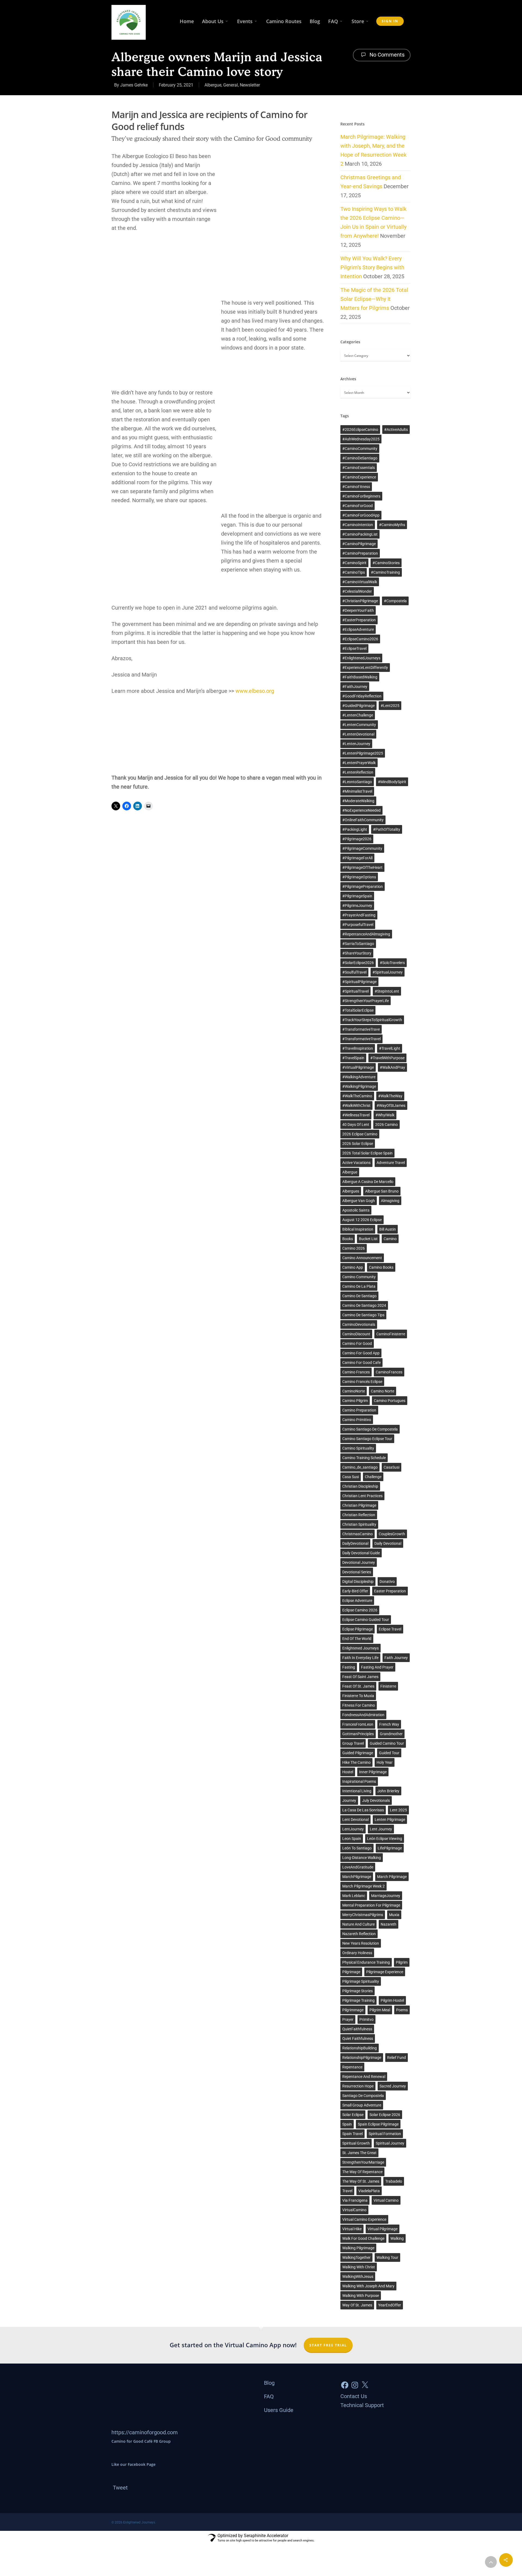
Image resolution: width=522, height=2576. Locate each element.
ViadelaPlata (369, 2191)
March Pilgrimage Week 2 (363, 1886)
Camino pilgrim (355, 1401)
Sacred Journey (393, 2086)
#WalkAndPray (392, 1067)
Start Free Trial (328, 2345)
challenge (373, 1477)
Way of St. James (357, 2305)
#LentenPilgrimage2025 (363, 753)
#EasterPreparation (359, 620)
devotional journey (359, 1562)
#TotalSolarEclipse (358, 1010)
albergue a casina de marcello (368, 1182)
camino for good (357, 1343)
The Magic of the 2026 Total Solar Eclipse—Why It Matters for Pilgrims (374, 299)
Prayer (348, 2019)
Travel (347, 2191)
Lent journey (381, 1829)
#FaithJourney (355, 687)
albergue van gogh (359, 1201)
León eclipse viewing (385, 1839)
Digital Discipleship (358, 1582)
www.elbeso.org (255, 691)
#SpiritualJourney (388, 972)
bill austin (388, 1229)
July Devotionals (376, 1800)
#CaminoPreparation (360, 553)
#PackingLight (355, 829)
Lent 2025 (398, 1810)
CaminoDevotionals (359, 1324)
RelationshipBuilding (360, 2048)
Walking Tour (387, 2257)
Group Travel (353, 1743)
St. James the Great (359, 2153)
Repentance (352, 2067)
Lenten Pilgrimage (390, 1820)
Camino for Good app (361, 1353)
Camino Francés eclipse (362, 1382)
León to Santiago (357, 1848)
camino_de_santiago (360, 1467)
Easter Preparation (390, 1591)
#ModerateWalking (358, 801)
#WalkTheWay (390, 1096)
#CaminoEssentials (359, 468)
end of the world (357, 1639)
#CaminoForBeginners (361, 496)
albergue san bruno (382, 1191)
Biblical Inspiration (358, 1229)
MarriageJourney (386, 1896)
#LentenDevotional (358, 734)
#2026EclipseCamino (360, 430)
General (231, 85)
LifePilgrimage (390, 1848)
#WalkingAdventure (359, 1077)
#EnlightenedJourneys (361, 658)
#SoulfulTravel (354, 972)
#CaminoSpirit (354, 563)
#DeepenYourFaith (358, 610)
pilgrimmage (353, 2010)
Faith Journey (396, 1658)
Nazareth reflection (359, 1934)
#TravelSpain (353, 1058)
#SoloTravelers (392, 963)
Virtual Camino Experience (364, 2219)
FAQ (333, 21)
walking (397, 2238)
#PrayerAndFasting (359, 915)
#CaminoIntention (358, 525)
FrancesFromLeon (358, 1724)
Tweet (120, 2488)
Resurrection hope (358, 2086)
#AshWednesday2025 (361, 439)
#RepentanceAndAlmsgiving (366, 934)
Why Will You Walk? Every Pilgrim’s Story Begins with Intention (372, 267)
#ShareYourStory (357, 953)
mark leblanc (354, 1896)
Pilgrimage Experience (385, 1972)
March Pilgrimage (392, 1877)
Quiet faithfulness (358, 2038)
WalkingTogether (356, 2257)
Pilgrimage (351, 1972)
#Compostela (395, 601)
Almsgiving (390, 1201)
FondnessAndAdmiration (363, 1715)
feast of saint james (360, 1677)
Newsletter (250, 85)
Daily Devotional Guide (361, 1553)
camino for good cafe (361, 1363)
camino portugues (390, 1401)
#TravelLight (390, 1048)
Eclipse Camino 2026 (360, 1610)
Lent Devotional (355, 1820)
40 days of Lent (356, 1125)
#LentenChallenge (358, 715)
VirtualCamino (354, 2210)
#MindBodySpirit (392, 782)
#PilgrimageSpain (357, 896)
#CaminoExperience (359, 477)
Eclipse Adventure (357, 1601)
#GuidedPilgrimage (358, 706)
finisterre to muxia (358, 1696)
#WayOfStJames (391, 1105)
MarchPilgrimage (357, 1877)
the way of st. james (361, 2181)
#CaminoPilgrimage (359, 544)
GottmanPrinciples (358, 1734)
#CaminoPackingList (360, 534)
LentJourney (353, 1829)
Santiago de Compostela (363, 2096)
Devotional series (357, 1572)
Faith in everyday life (360, 1658)
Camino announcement (362, 1258)
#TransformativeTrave (361, 1029)
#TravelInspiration (358, 1048)
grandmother (391, 1734)
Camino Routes (284, 21)
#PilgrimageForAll (357, 858)
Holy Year (385, 1762)
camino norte (383, 1391)
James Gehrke (134, 85)
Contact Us (354, 2396)
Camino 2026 (354, 1248)
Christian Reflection (359, 1515)
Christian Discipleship (360, 1486)
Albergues (351, 1191)
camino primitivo (357, 1420)
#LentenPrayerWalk (359, 763)
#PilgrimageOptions (359, 877)
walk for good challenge (363, 2238)
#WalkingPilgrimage (359, 1086)
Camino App (353, 1267)
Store (358, 21)
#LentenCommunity (359, 725)
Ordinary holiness (357, 1953)
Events (245, 21)
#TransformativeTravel (361, 1039)
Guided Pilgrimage (358, 1753)
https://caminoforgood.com (145, 2432)
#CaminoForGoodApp (361, 515)
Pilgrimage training (358, 2000)
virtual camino (386, 2200)
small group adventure (362, 2105)
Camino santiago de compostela (370, 1429)
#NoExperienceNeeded (361, 810)
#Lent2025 (390, 706)
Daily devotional (388, 1543)
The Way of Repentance (362, 2172)
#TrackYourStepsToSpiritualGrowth (372, 1020)
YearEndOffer (390, 2305)
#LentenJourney (356, 744)
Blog (315, 21)
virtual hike (352, 2229)
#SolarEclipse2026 (358, 963)
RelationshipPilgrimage (362, 2058)
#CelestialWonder (357, 591)
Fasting (349, 1667)
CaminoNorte (354, 1391)
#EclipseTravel (354, 648)
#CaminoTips (354, 572)
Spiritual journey (390, 2143)
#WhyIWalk (385, 1115)
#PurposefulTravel (358, 925)
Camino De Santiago (359, 1296)
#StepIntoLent (387, 991)
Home (187, 21)
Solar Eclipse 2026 (385, 2115)
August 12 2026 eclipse (362, 1220)
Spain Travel (352, 2134)
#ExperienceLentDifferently (365, 668)
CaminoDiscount (356, 1334)
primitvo (366, 2019)
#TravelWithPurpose (387, 1058)
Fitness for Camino (359, 1705)
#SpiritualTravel (355, 991)
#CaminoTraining (385, 572)
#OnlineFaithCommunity (363, 820)
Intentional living (357, 1791)
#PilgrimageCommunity (362, 848)
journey (349, 1800)
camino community (359, 1277)
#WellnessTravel (356, 1115)
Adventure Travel (391, 1163)
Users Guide (279, 2410)
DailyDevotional (355, 1543)
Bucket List (368, 1239)
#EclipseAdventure (358, 629)
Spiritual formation (385, 2134)
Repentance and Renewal (364, 2077)
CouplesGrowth (392, 1534)
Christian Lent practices (362, 1496)
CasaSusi (391, 1467)
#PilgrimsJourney (357, 906)
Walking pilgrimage (358, 2248)
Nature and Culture (358, 1924)
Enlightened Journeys (361, 1648)
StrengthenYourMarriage (363, 2162)
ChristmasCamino (358, 1534)
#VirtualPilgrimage (358, 1067)
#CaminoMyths (392, 525)
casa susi (351, 1477)
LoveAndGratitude (358, 1867)
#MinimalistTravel (357, 791)
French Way (389, 1724)
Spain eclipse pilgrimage (378, 2124)
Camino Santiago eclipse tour (367, 1439)
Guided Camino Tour (387, 1743)
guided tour (389, 1753)
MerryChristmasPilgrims (363, 1915)
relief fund (397, 2058)
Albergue (213, 85)
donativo (387, 1582)
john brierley (388, 1791)
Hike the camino (356, 1762)
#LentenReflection (358, 772)
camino (390, 1239)
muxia (394, 1915)
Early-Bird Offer (355, 1591)
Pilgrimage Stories (358, 1991)
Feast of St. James (358, 1686)
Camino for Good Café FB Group (141, 2441)
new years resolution (361, 1943)
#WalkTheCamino (357, 1096)
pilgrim (402, 1962)
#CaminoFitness (356, 487)
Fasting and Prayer (377, 1667)
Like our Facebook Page (133, 2464)
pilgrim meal (380, 2010)
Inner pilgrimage (373, 1772)
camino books (381, 1267)
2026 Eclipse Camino (360, 1134)
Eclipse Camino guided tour (366, 1620)
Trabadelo (394, 2181)
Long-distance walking (362, 1858)
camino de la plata (359, 1286)
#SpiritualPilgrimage (359, 982)
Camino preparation (359, 1410)
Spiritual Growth (356, 2143)
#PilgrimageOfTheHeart (362, 867)
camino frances (356, 1372)
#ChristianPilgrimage (360, 601)
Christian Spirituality (359, 1524)
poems (402, 2010)
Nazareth (389, 1924)
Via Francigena (355, 2200)
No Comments (386, 54)
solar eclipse (353, 2115)
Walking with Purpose (361, 2296)
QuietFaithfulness (357, 2029)
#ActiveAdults (396, 430)
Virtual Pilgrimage (383, 2229)
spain (347, 2124)
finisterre (388, 1686)
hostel (348, 1772)
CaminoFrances (389, 1372)
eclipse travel (390, 1629)
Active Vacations (356, 1163)
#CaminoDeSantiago (360, 458)
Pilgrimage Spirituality (361, 1981)
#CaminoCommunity (360, 449)
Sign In (390, 21)
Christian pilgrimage (359, 1505)
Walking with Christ (359, 2267)
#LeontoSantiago (357, 782)
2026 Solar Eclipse (358, 1144)
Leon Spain (352, 1839)
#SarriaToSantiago (358, 944)
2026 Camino (386, 1125)
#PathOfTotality (387, 829)
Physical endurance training (366, 1962)
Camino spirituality (358, 1448)
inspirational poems (359, 1781)
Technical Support (362, 2405)
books (348, 1239)
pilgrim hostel (392, 2000)
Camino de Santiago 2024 (364, 1305)
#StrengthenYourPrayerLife (366, 1001)
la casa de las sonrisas (363, 1810)
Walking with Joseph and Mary (368, 2286)
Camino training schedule (364, 1458)
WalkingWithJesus (358, 2277)
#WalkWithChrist (356, 1105)
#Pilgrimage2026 (357, 839)
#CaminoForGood (358, 506)
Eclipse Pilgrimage (358, 1629)
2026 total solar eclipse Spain (367, 1153)
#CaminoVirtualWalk (360, 582)
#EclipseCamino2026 (360, 639)
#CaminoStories (386, 563)
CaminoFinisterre (391, 1334)
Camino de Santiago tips (363, 1315)
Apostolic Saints (356, 1210)
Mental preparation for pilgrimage (371, 1905)
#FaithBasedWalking (360, 677)
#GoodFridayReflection (362, 696)
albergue (350, 1172)
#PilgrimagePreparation (363, 887)
